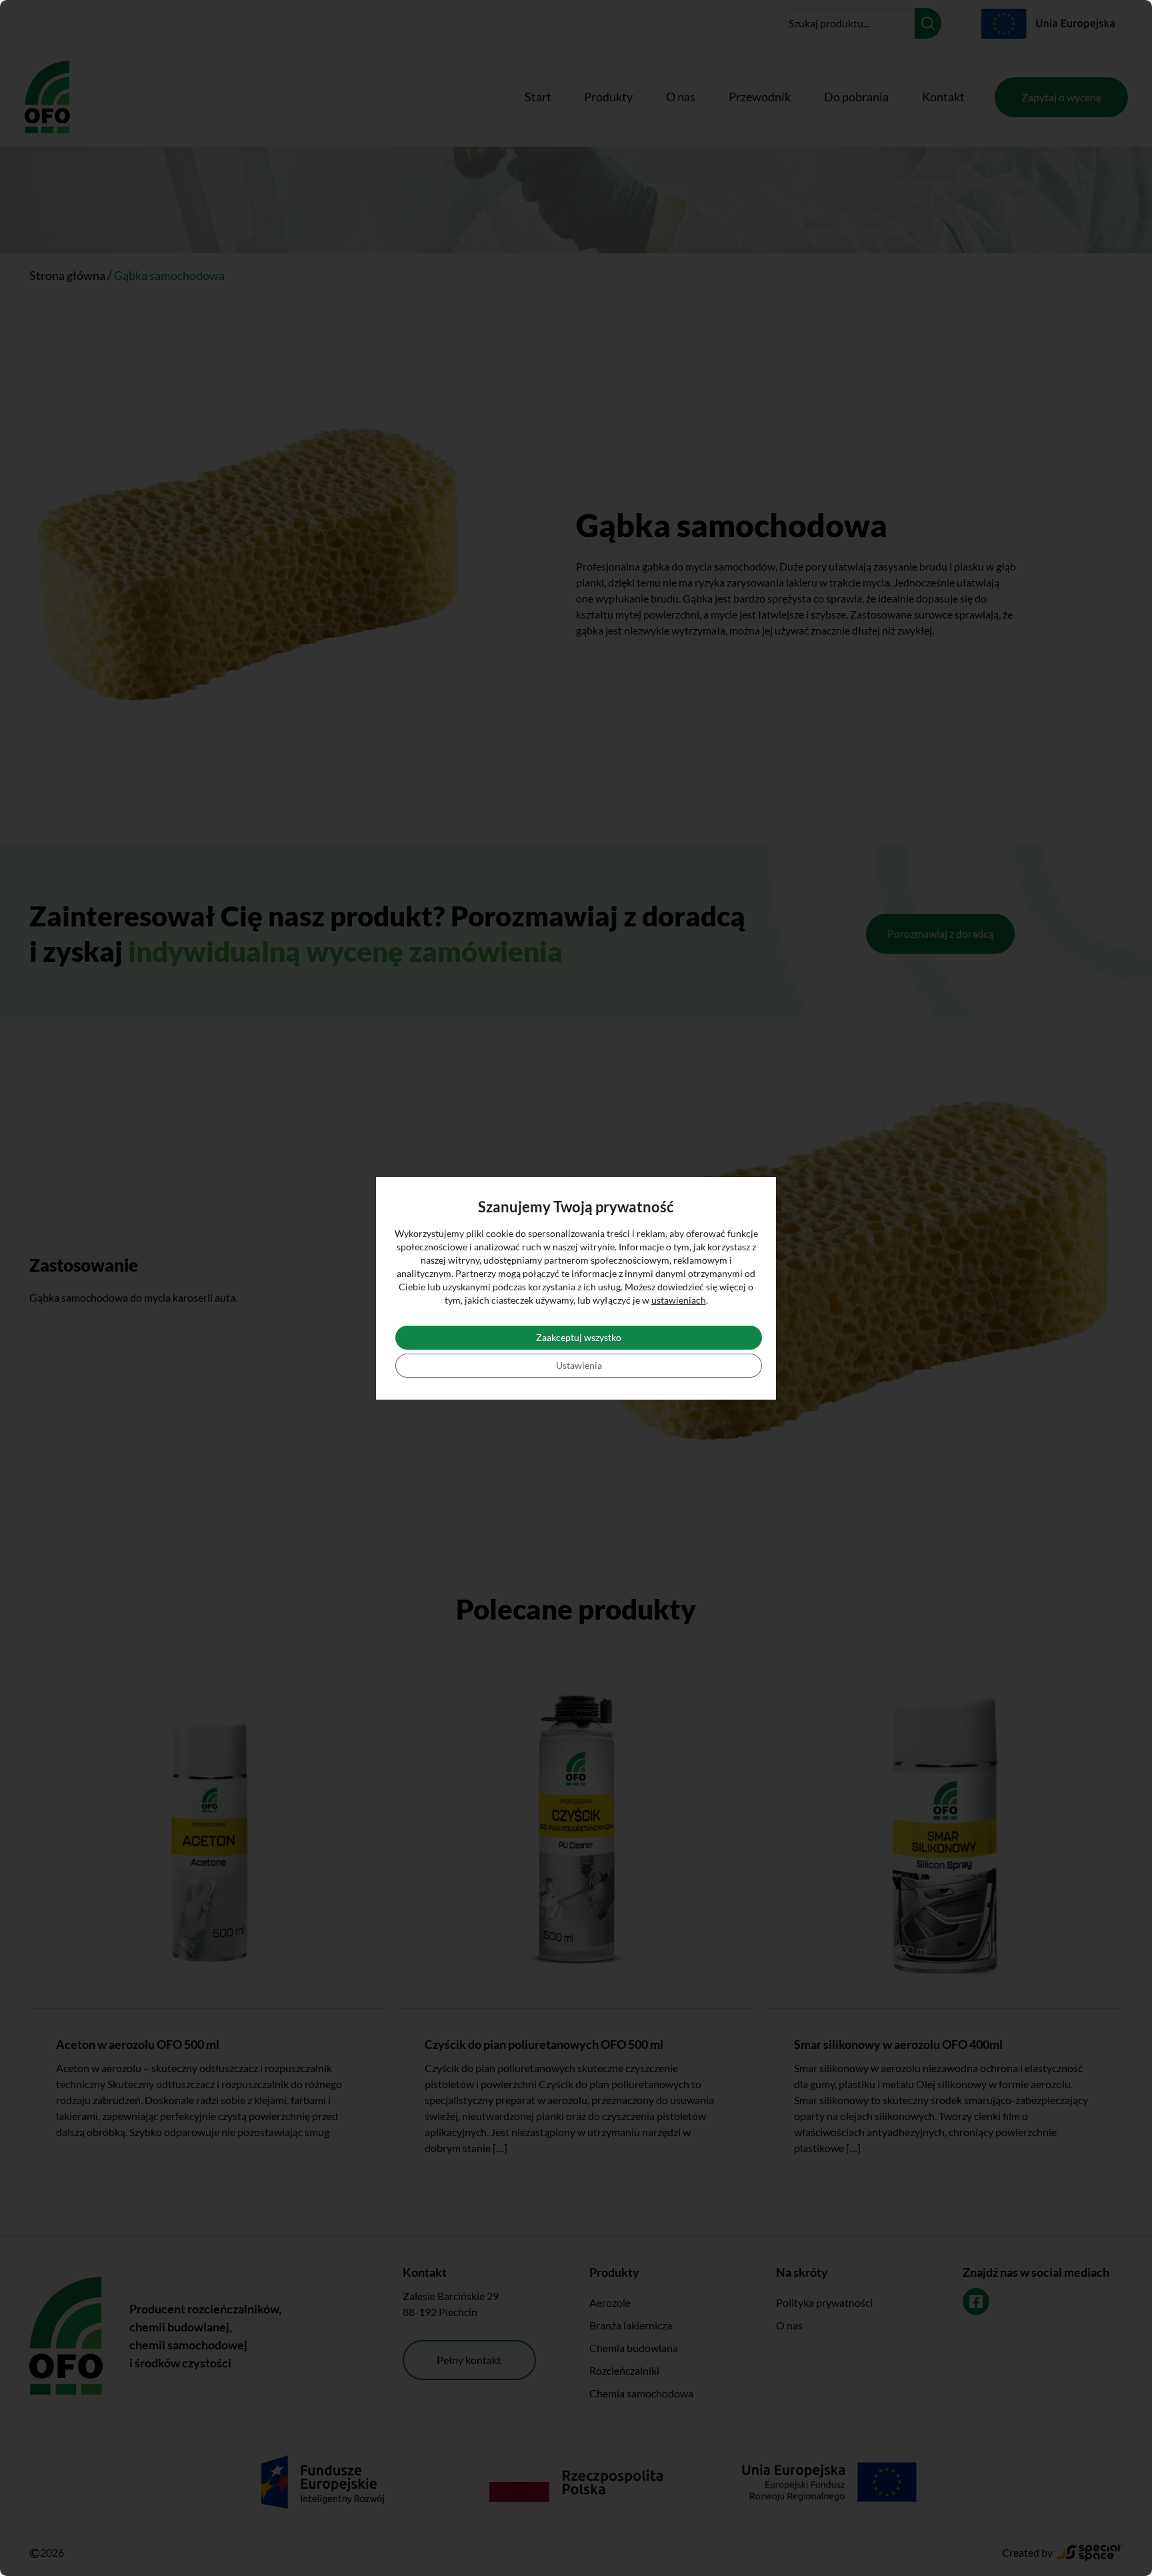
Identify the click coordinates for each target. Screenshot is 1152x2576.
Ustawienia (579, 1365)
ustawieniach (679, 1300)
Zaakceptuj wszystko (579, 1337)
